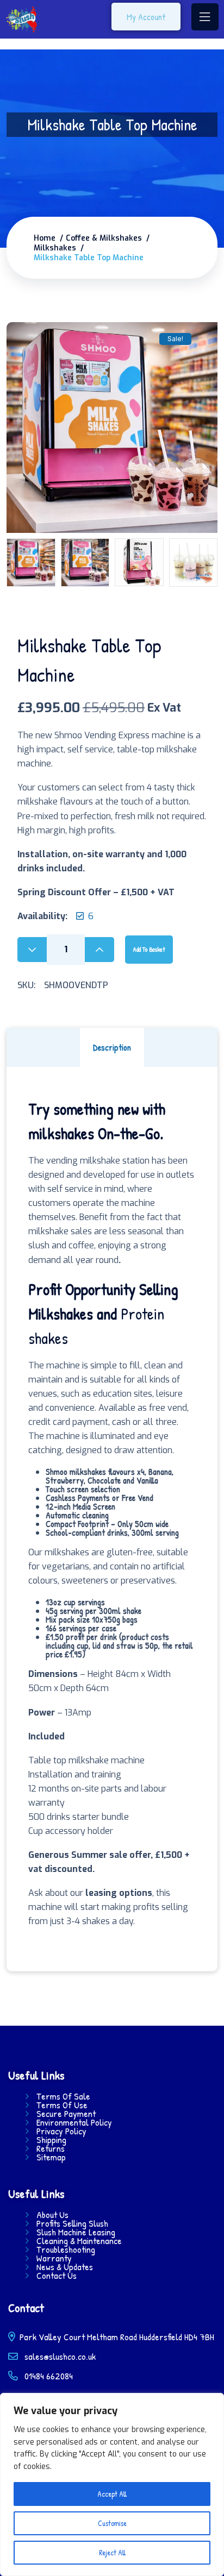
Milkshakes (55, 248)
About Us (52, 2215)
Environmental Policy (74, 2122)
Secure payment (66, 2114)
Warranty (54, 2258)
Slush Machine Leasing (76, 2232)
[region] (112, 2484)
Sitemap (51, 2157)
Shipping (51, 2140)
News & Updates (65, 2267)
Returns (51, 2148)
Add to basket (149, 949)
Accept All (112, 2494)
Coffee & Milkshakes (104, 238)
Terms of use (62, 2105)
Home (45, 238)
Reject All (112, 2552)
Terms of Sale (63, 2096)
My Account (146, 17)
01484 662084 (48, 2376)
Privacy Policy (61, 2131)
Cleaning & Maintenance (79, 2241)
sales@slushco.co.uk (60, 2356)
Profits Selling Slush (72, 2223)
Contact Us (57, 2276)
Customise (112, 2523)
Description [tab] (112, 1047)
